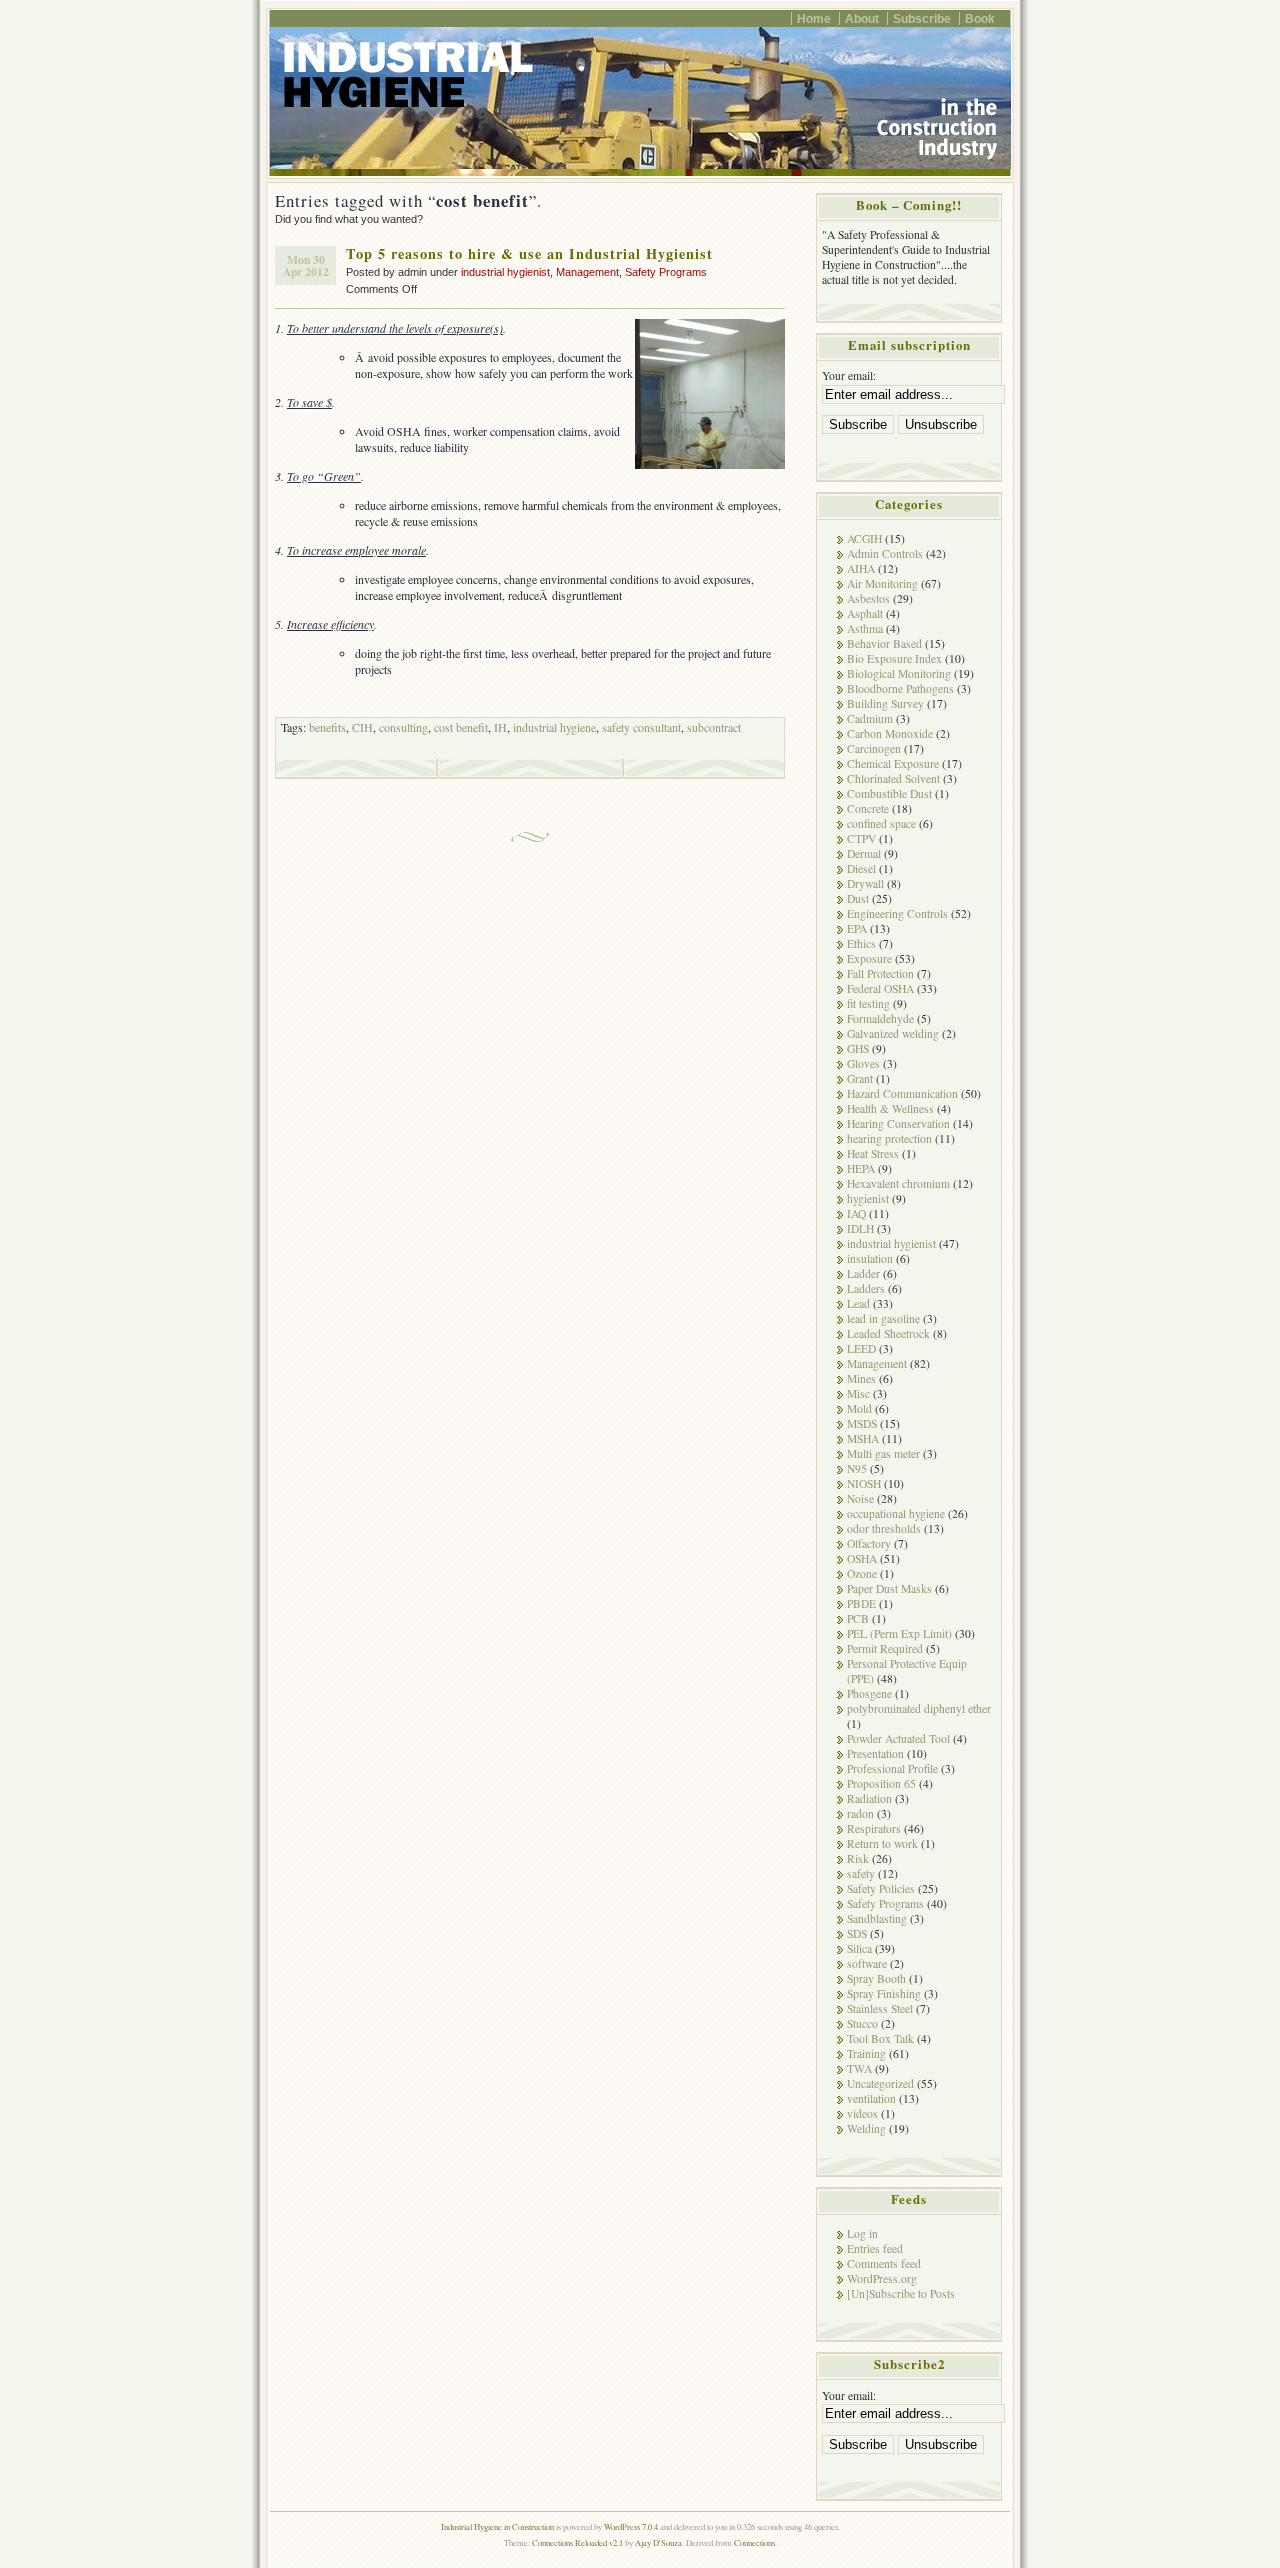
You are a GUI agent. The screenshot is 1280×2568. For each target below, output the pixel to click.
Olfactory (869, 1543)
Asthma (865, 628)
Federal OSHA (880, 988)
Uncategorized (880, 2083)
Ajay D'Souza (658, 2542)
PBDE (861, 1603)
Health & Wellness (890, 1108)
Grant (860, 1078)
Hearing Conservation (898, 1123)
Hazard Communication (902, 1093)
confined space (881, 823)
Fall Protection (880, 973)
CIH (362, 727)
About (862, 18)
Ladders (866, 1288)
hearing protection (889, 1138)
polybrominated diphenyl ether (919, 1708)
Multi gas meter (883, 1453)
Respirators (874, 1828)
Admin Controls (885, 553)
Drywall (865, 883)
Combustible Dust (889, 793)
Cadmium (870, 718)
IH (500, 727)
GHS (858, 1048)
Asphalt (865, 613)
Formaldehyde (880, 1018)
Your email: (849, 375)
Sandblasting (877, 1918)
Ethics (861, 943)
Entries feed (875, 2248)
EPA (857, 928)
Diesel (861, 868)
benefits (327, 727)
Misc (858, 1393)
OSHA (862, 1558)
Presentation (875, 1753)
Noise (860, 1498)
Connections (754, 2542)
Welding (866, 2128)
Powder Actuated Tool (898, 1738)
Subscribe (922, 18)
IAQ (856, 1213)
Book (980, 18)
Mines (861, 1378)
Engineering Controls (897, 913)
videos (862, 2113)
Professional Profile (892, 1768)
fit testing (868, 1003)
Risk (858, 1858)
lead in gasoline (883, 1318)
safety (861, 1873)
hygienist (868, 1198)
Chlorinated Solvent (893, 778)
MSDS (862, 1423)
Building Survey (885, 703)
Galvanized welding (893, 1033)
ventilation (871, 2098)
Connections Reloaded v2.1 (577, 2542)
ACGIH (864, 538)
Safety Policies (881, 1888)
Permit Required (885, 1648)
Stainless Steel (880, 2008)
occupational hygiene (896, 1513)
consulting (403, 727)
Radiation (869, 1798)
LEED (861, 1348)
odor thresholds (884, 1528)
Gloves (863, 1063)
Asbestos (868, 598)
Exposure (869, 958)
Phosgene (869, 1693)
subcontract (714, 727)
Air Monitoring (882, 583)
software (867, 1963)
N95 (857, 1468)
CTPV (861, 838)
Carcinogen (874, 748)
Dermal (864, 853)
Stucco (862, 2023)
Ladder (863, 1273)
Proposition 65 (881, 1783)
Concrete (868, 808)
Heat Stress (873, 1153)
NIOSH (864, 1483)
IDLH (860, 1228)
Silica (859, 1948)
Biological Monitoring (899, 673)
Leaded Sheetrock (888, 1333)
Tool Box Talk (880, 2038)
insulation (870, 1258)
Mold (859, 1408)
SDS (857, 1933)
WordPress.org (882, 2278)
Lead (858, 1303)
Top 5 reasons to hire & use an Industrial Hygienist (529, 253)
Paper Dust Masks (889, 1588)
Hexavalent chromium (898, 1183)
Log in (862, 2233)
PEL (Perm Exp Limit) (899, 1633)
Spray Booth (876, 1978)
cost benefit (461, 727)
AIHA (861, 568)
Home (814, 18)
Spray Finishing (884, 1993)
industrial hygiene (554, 727)
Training (866, 2053)
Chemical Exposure (893, 763)
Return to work (882, 1843)
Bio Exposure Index (894, 658)
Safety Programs (666, 272)
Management (587, 272)
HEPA (861, 1168)
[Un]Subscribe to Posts (901, 2293)
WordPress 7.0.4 (631, 2526)
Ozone (862, 1573)
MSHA (863, 1438)
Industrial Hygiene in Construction (497, 2526)
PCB (858, 1618)
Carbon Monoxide (890, 733)
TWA (859, 2068)
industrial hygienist (505, 272)
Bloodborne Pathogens (900, 688)
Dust (858, 898)
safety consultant (641, 727)
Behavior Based (884, 643)
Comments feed (884, 2263)
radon (860, 1813)
